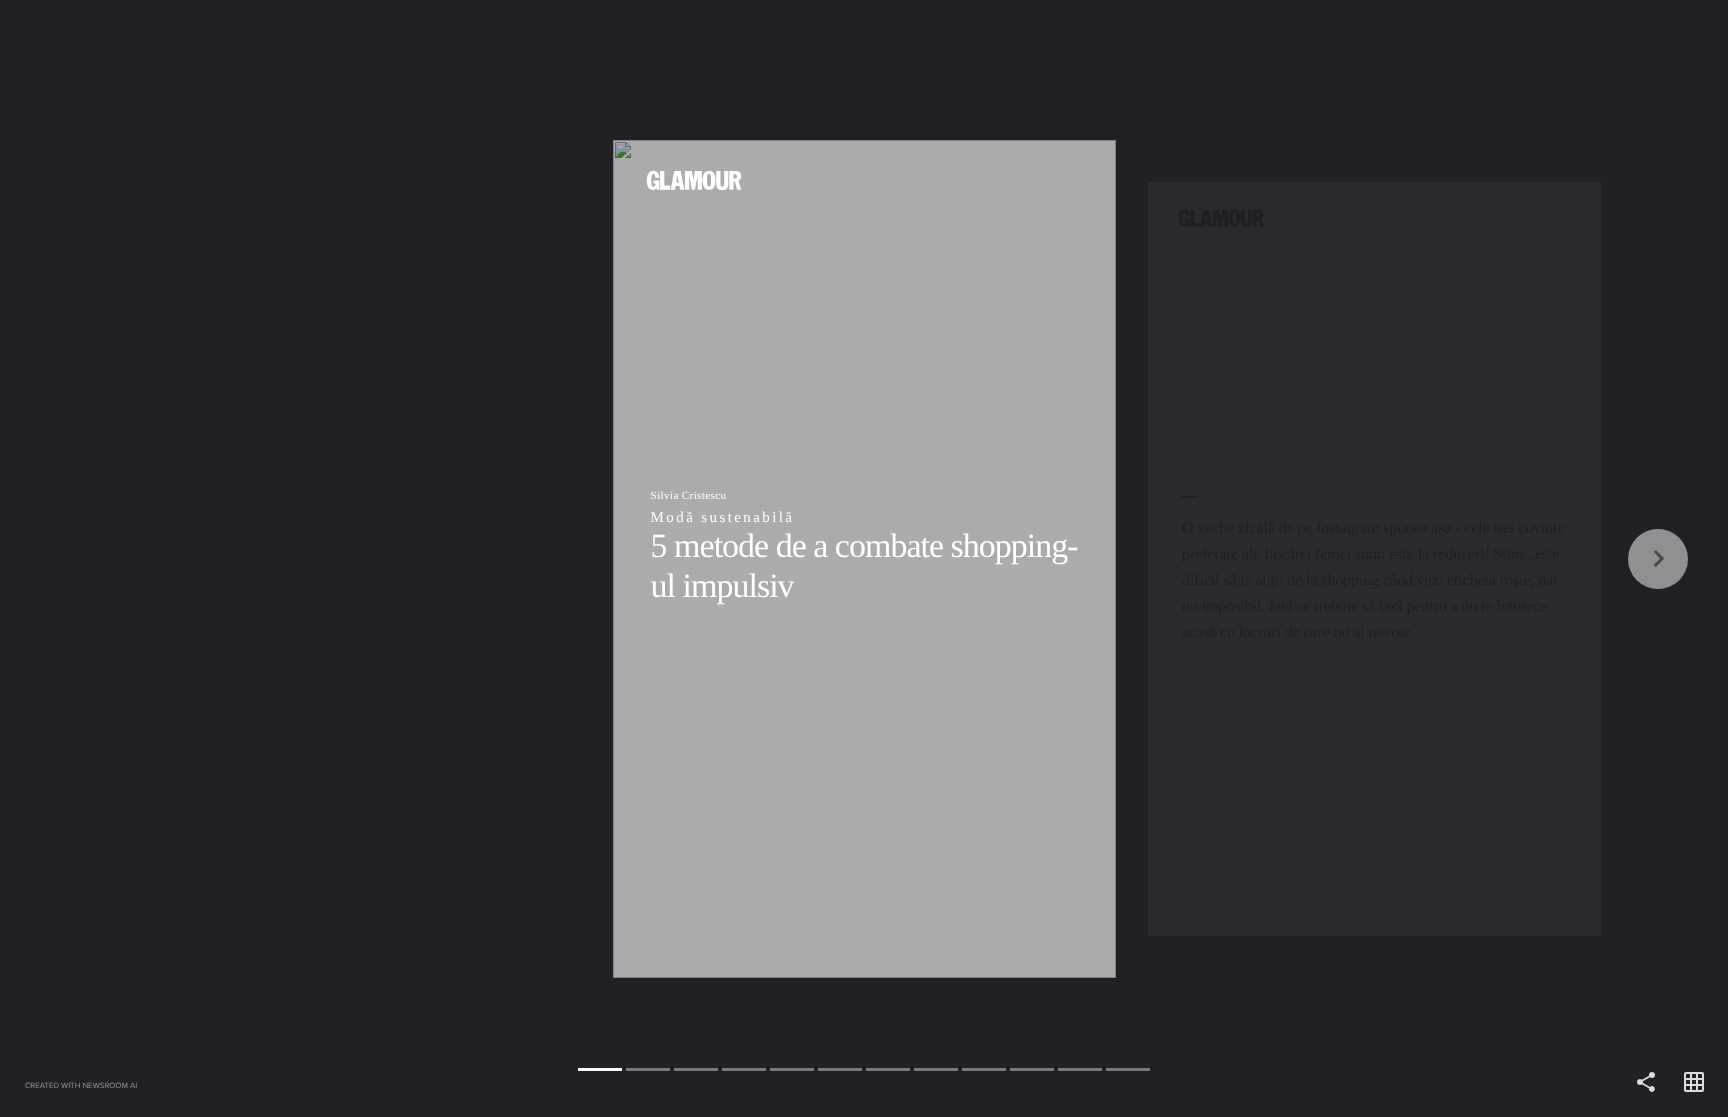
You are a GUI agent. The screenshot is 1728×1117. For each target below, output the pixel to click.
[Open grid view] (1694, 1083)
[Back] (432, 558)
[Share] (1646, 1083)
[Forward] (1296, 558)
